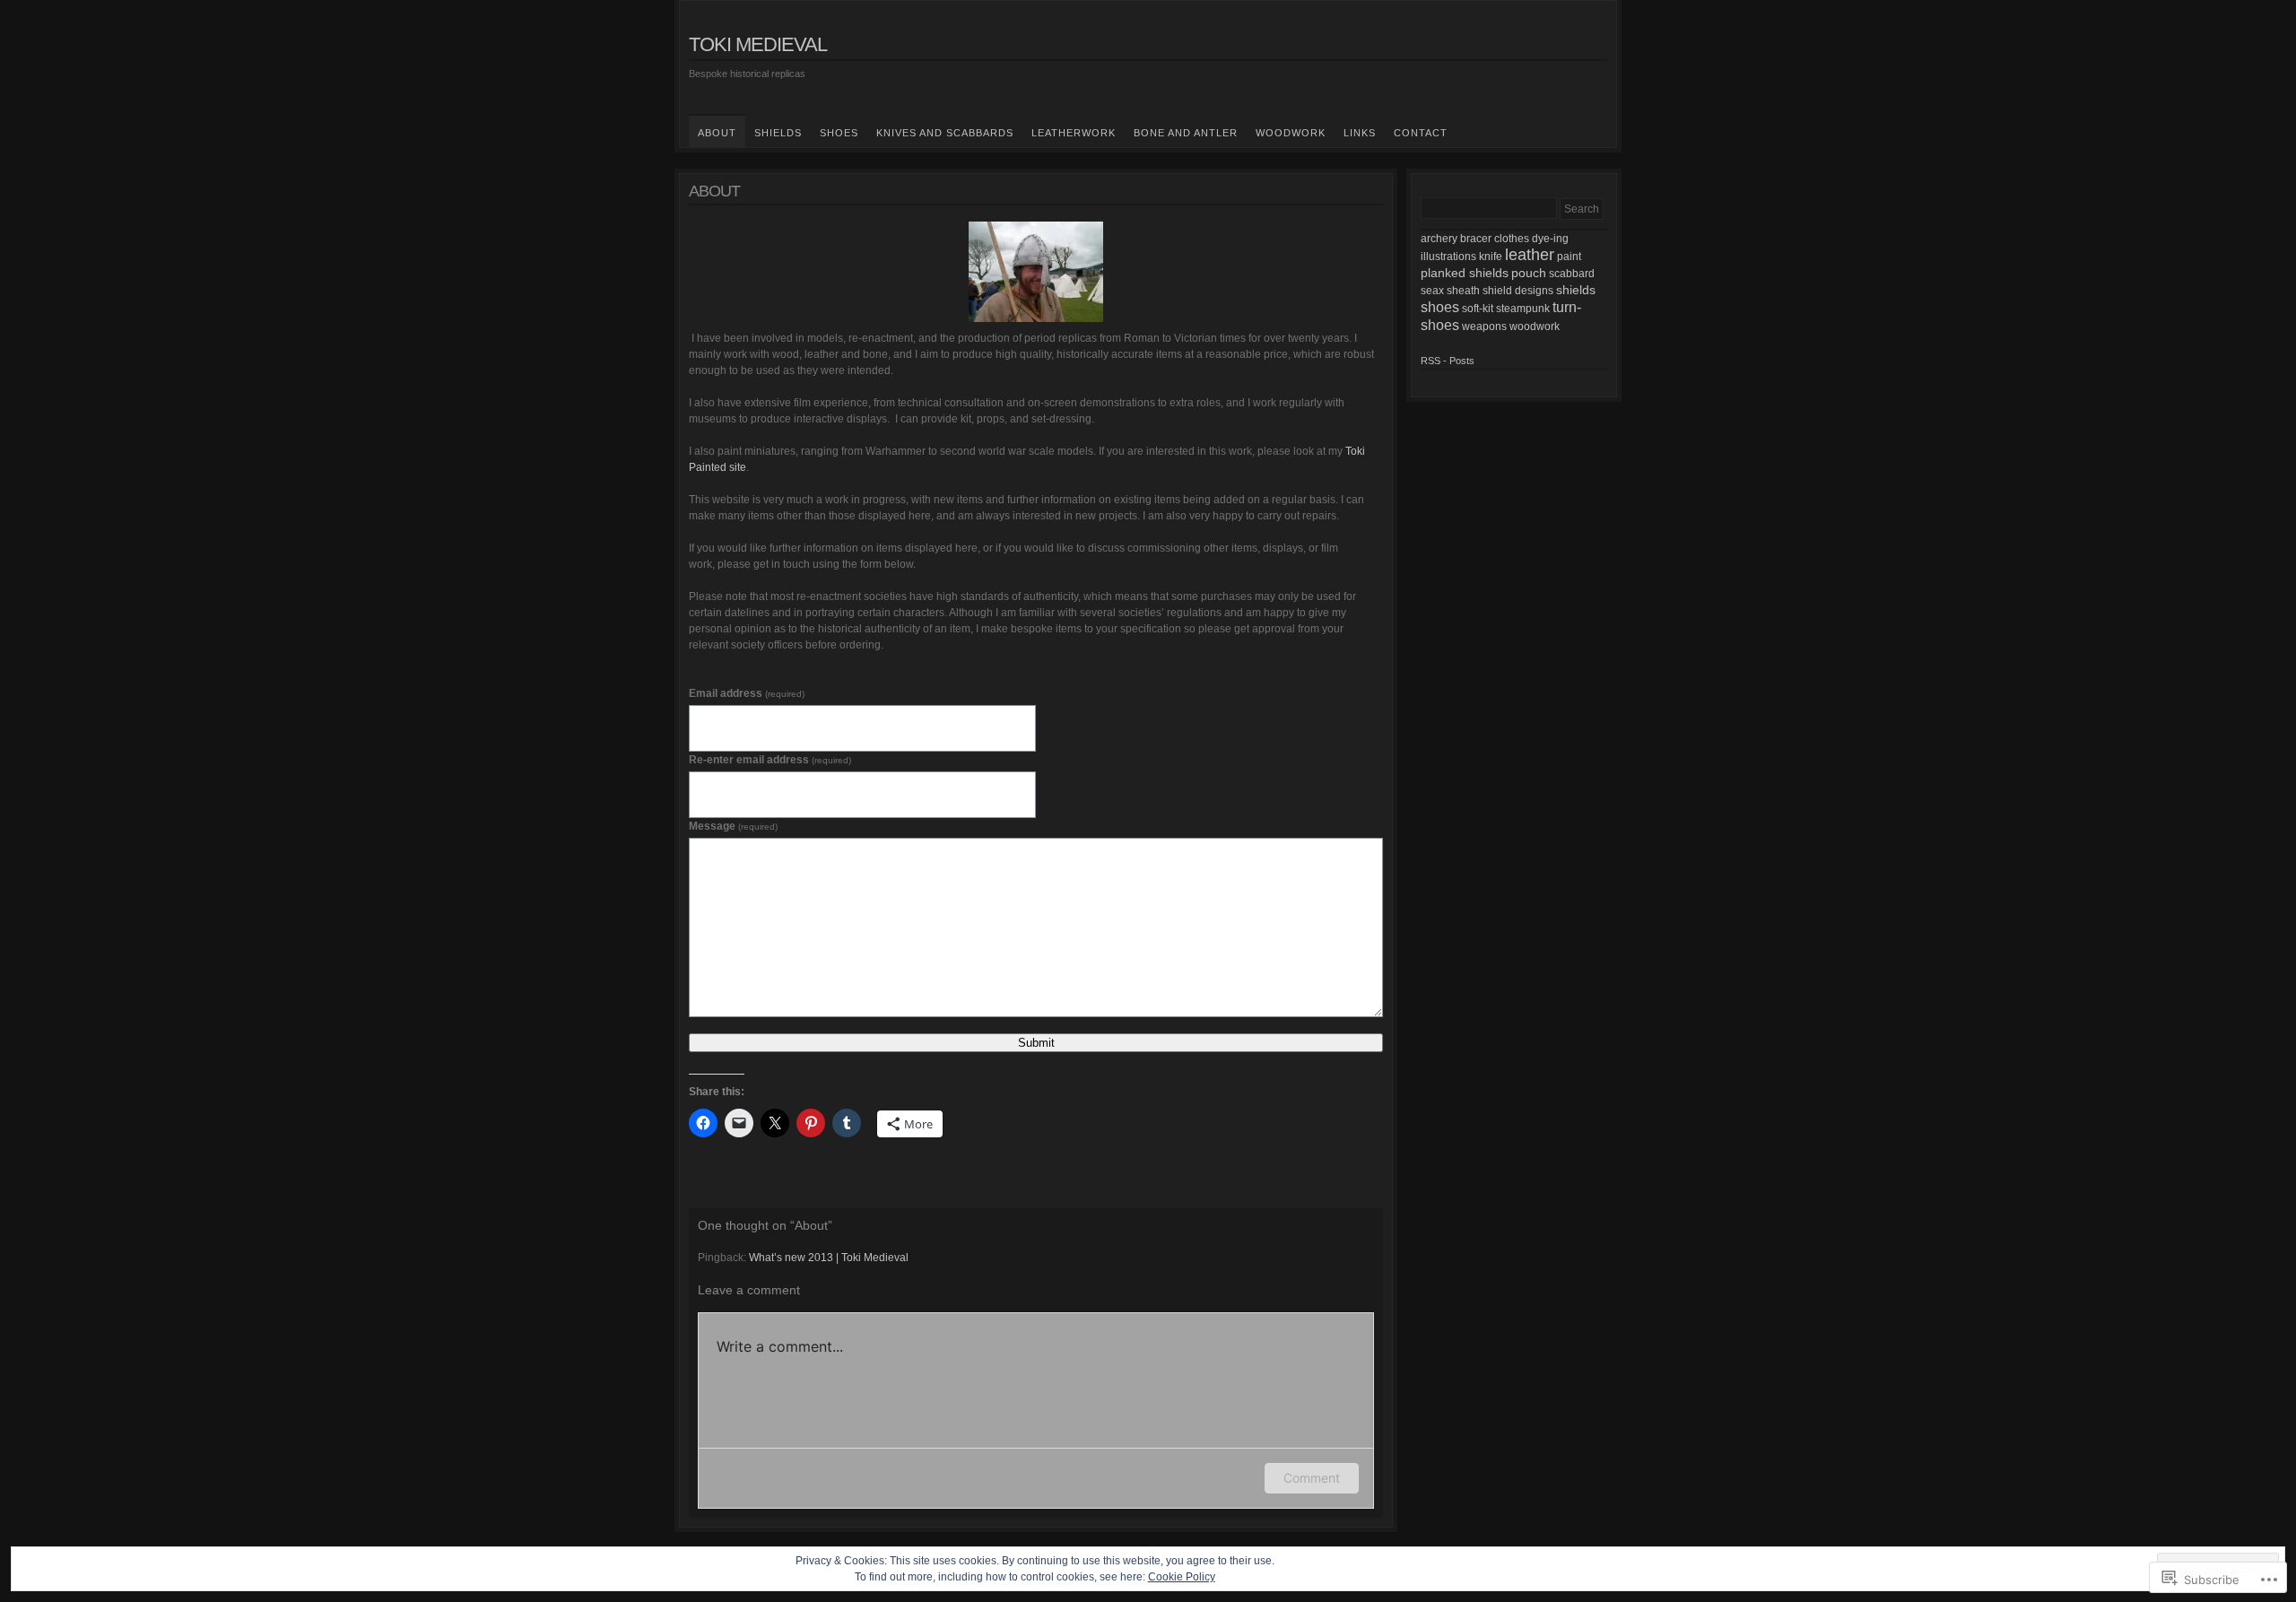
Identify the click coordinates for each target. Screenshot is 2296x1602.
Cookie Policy (1182, 1577)
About (717, 133)
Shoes (839, 133)
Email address (747, 693)
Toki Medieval (758, 44)
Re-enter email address (770, 760)
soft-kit (1478, 309)
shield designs (1518, 291)
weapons (1484, 326)
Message (733, 826)
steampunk (1523, 309)
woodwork (1535, 326)
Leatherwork (1074, 133)
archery (1439, 239)
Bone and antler (1186, 133)
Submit (1036, 1043)
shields (1576, 290)
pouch (1529, 273)
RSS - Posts (1448, 361)
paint (1569, 257)
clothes (1512, 239)
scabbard (1572, 274)
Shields (778, 133)
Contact (1421, 133)
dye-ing (1550, 239)
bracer (1476, 239)
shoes (1440, 307)
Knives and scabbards (945, 133)
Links (1360, 133)
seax (1432, 291)
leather (1530, 255)
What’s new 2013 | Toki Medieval (829, 1258)
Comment (1312, 1478)
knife (1491, 257)
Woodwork (1291, 133)
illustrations (1448, 257)
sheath (1463, 291)
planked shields (1465, 273)
